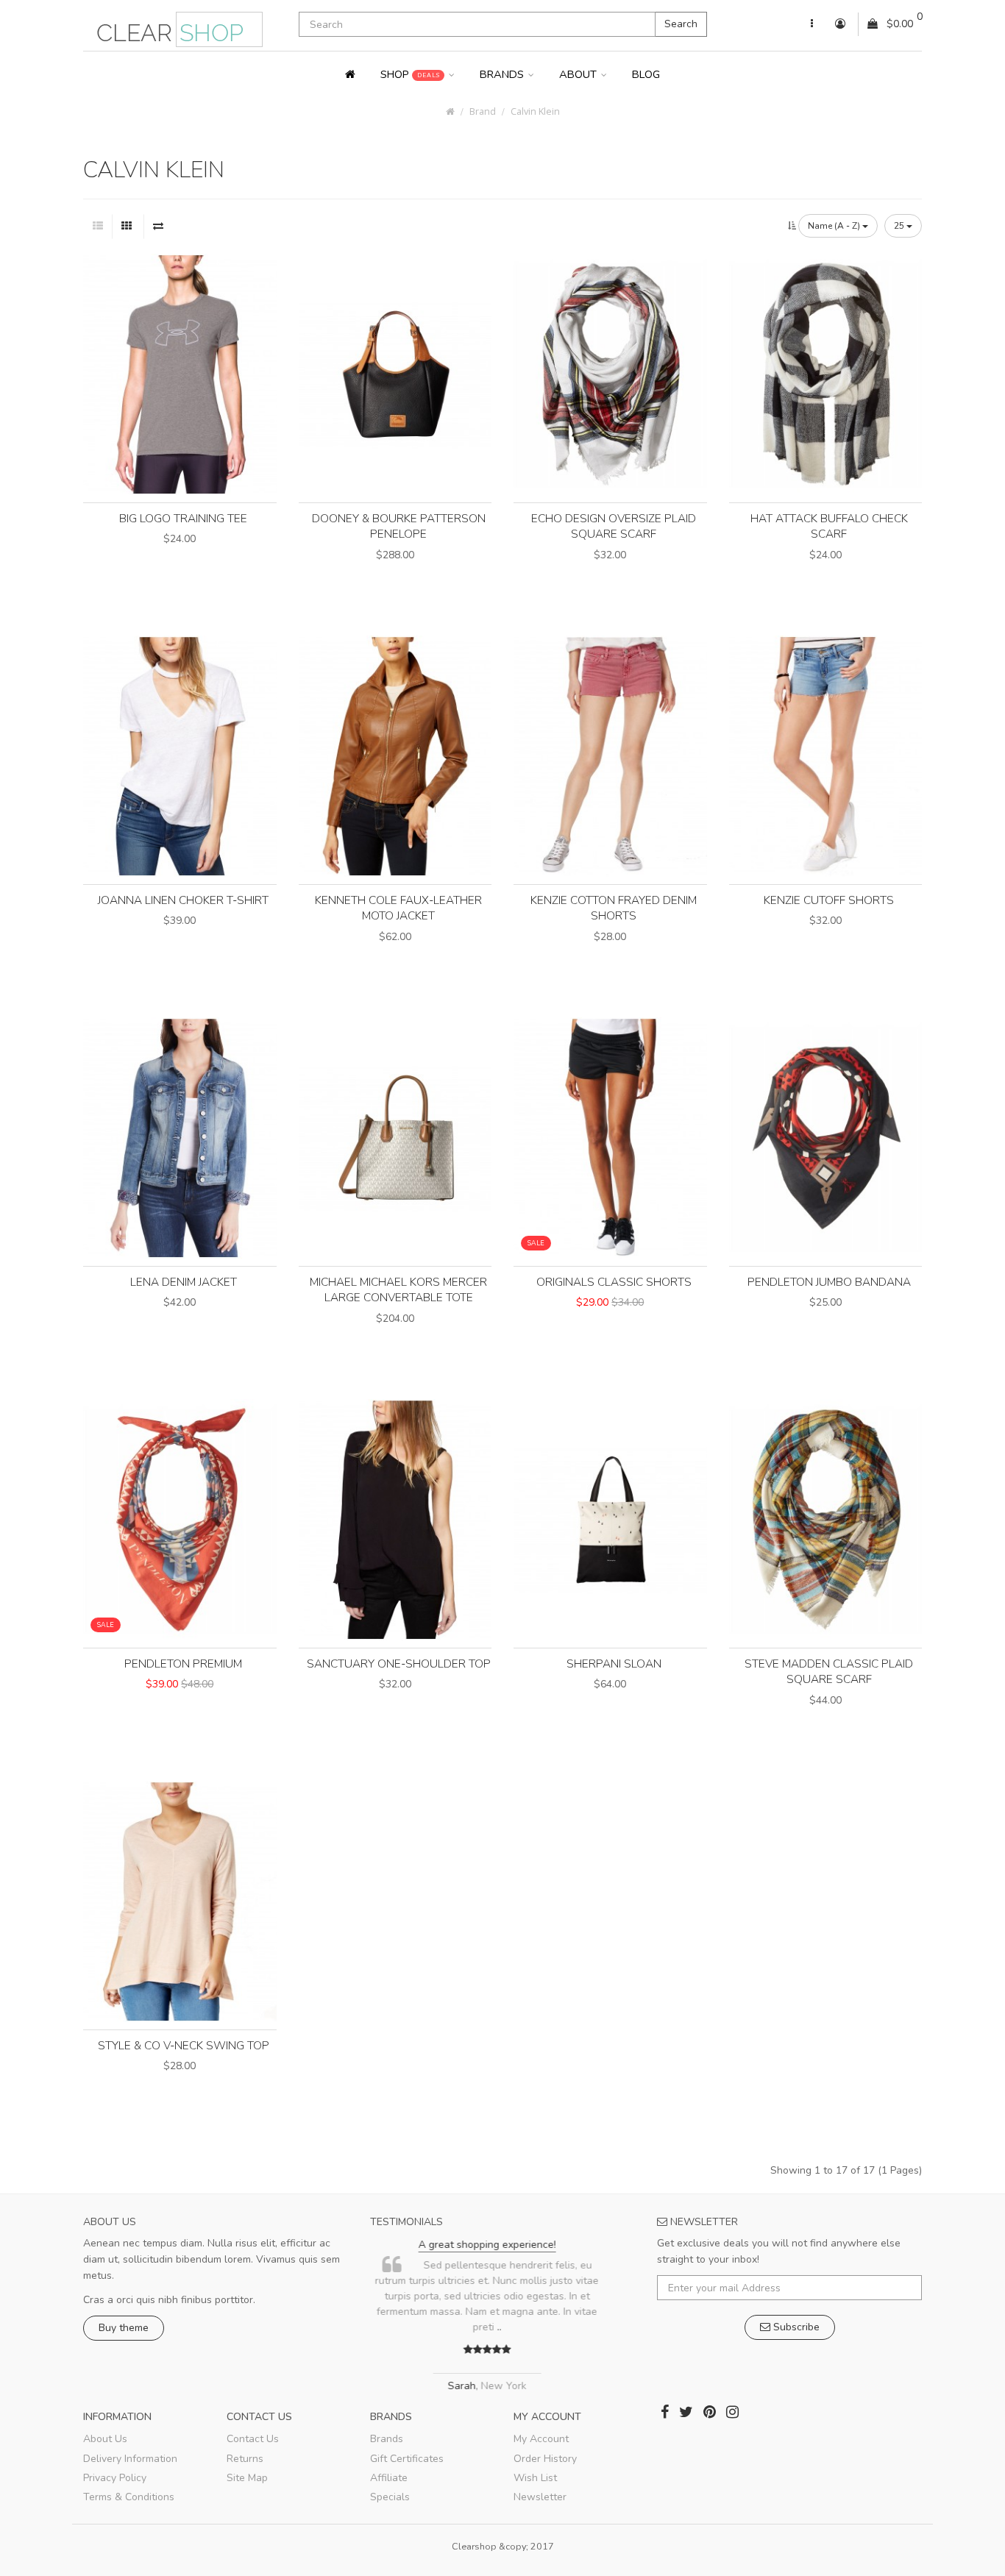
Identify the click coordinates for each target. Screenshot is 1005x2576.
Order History (545, 2459)
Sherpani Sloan (614, 1664)
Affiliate (389, 2478)
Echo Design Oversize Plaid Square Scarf (614, 526)
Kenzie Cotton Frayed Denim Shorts (614, 908)
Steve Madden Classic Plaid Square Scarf (829, 1672)
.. (511, 2327)
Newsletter (540, 2497)
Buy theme (124, 2328)
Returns (245, 2459)
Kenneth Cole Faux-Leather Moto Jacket (398, 908)
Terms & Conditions (129, 2497)
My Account (541, 2439)
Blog (646, 74)
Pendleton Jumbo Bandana (829, 1282)
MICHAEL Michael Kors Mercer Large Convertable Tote (398, 1290)
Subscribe (795, 2327)
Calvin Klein (535, 111)
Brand (483, 111)
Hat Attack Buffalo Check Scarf (829, 526)
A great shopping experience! (499, 2245)
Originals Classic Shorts (614, 1282)
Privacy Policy (115, 2478)
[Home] (350, 74)
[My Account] (812, 24)
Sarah (474, 2386)
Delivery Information (130, 2459)
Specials (390, 2497)
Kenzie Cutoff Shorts (829, 900)
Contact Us (253, 2439)
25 (900, 226)
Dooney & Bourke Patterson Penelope (399, 526)
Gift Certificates (407, 2459)
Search (681, 24)
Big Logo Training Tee (183, 518)
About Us (105, 2439)
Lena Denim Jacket (184, 1282)
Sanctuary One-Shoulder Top (399, 1664)
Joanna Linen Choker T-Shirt (183, 900)
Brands (387, 2439)
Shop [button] (410, 74)
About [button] (579, 74)
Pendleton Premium (183, 1664)
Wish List (535, 2478)
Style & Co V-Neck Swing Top (184, 2045)
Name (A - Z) (835, 226)
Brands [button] (503, 74)
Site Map (247, 2478)
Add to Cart (180, 564)
